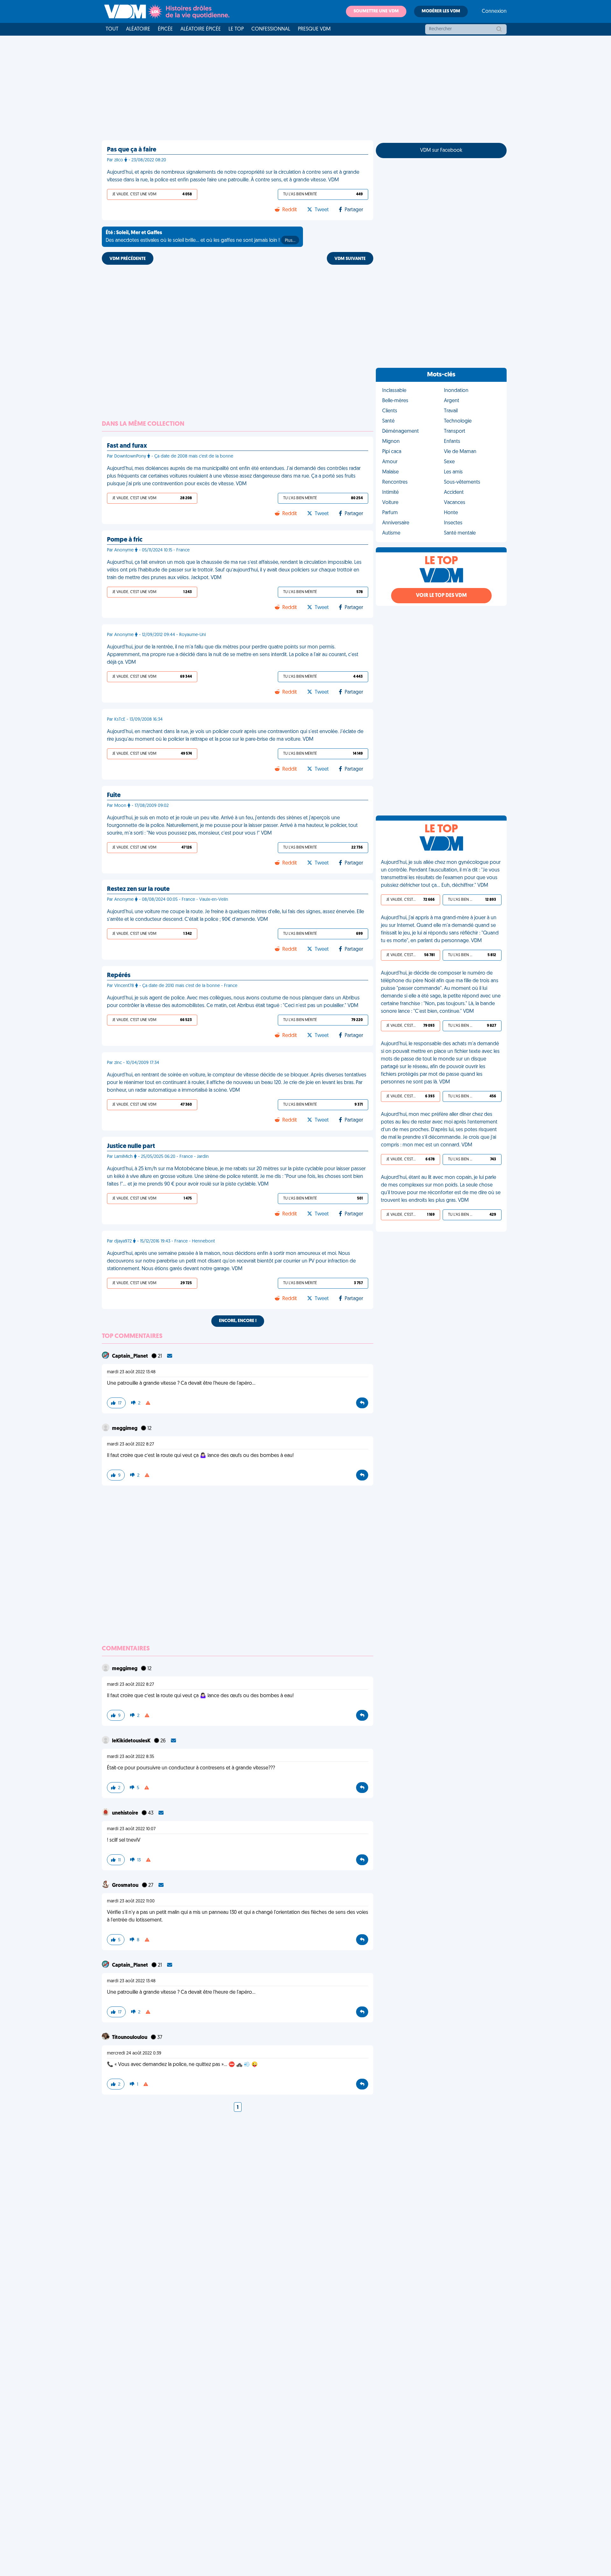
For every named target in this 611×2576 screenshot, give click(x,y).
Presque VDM (314, 29)
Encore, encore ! (238, 1321)
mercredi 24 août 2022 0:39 (134, 2053)
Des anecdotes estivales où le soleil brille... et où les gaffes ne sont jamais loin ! (200, 237)
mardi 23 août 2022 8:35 (130, 1757)
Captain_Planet (130, 1356)
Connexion (494, 11)
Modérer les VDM (441, 11)
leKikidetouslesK (132, 1741)
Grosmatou (126, 1886)
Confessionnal (271, 29)
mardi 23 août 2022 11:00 (131, 1901)
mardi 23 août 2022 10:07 (131, 1829)
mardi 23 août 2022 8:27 (130, 1444)
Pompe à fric (125, 540)
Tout (112, 29)
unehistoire (126, 1813)
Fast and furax (127, 446)
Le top (236, 29)
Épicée (165, 29)
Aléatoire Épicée (201, 29)
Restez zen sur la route (138, 889)
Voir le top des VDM (441, 596)
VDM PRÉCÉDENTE (128, 259)
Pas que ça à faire (132, 150)
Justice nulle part (131, 1146)
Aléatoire (138, 29)
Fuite (114, 795)
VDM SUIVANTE (350, 259)
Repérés (119, 976)
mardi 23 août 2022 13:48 (131, 1372)
